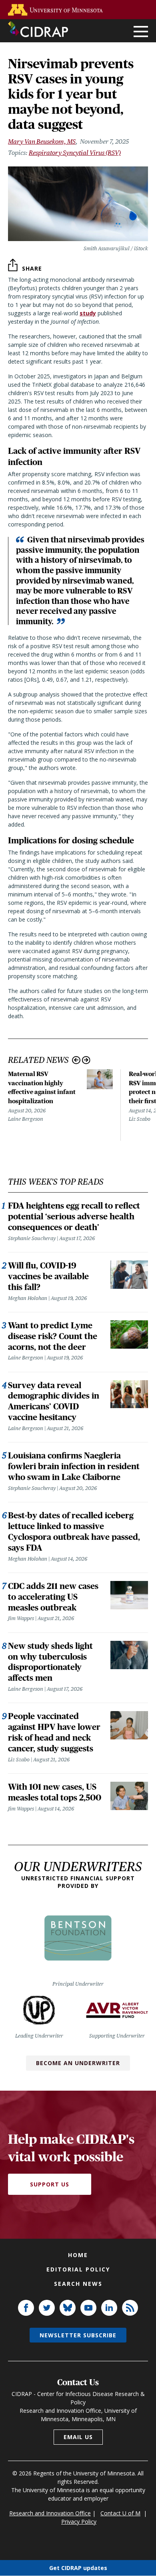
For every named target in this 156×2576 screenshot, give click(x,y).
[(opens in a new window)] (57, 10)
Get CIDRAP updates (78, 2568)
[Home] (38, 29)
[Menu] (141, 32)
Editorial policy (78, 2269)
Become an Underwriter (78, 2063)
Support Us (50, 2184)
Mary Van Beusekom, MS (42, 141)
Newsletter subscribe (78, 2335)
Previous (76, 1060)
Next (86, 1060)
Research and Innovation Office (50, 2513)
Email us (78, 2437)
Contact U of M (120, 2513)
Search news (78, 2284)
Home (78, 2255)
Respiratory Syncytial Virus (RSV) (75, 153)
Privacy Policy (79, 2522)
